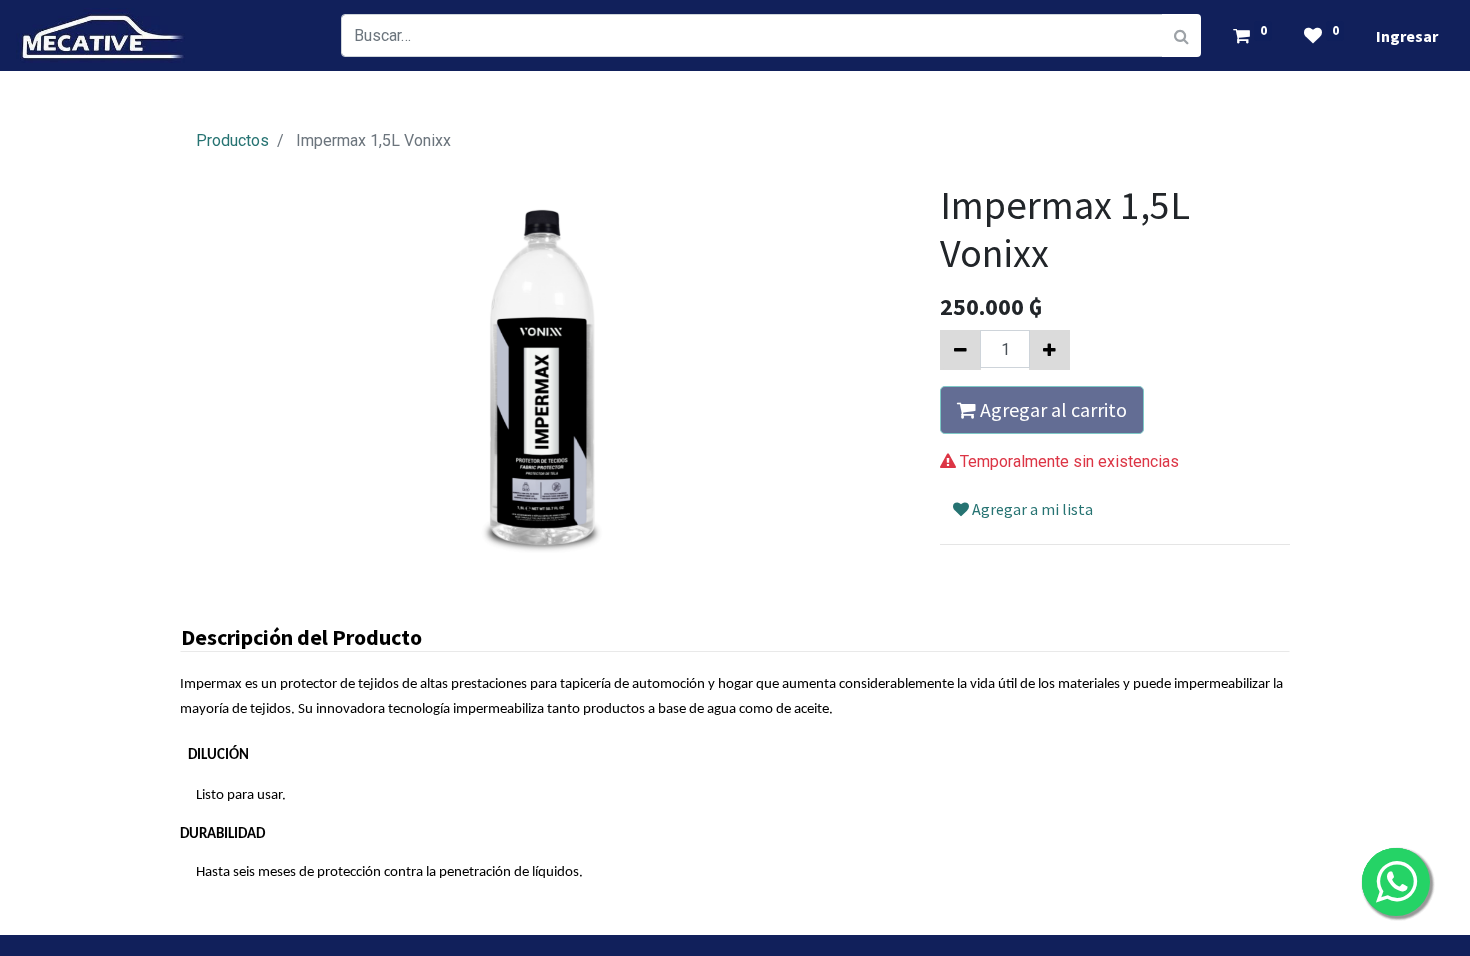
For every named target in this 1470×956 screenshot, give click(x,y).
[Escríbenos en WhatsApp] (1396, 882)
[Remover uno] (960, 350)
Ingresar (1407, 36)
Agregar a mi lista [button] (1031, 509)
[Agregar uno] (1049, 350)
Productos (232, 140)
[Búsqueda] (1181, 35)
